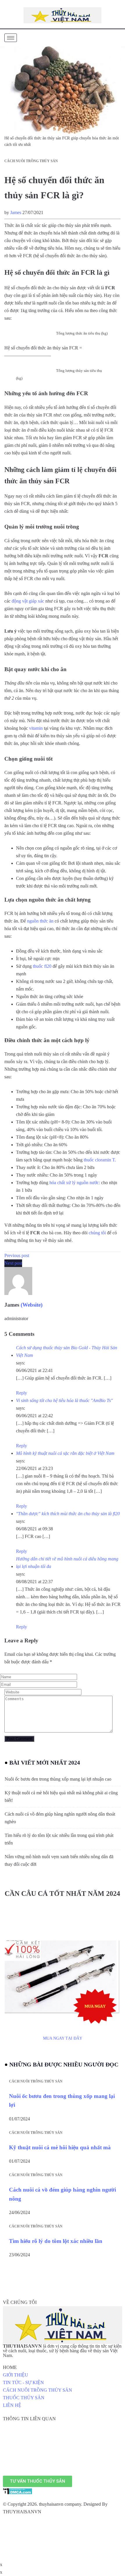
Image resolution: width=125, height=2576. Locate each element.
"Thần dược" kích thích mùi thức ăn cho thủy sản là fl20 (68, 1514)
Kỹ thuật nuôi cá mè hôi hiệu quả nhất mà (60, 2147)
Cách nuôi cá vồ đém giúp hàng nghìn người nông (63, 2194)
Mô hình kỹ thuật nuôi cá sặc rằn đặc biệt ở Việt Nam (65, 1453)
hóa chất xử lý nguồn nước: (75, 1183)
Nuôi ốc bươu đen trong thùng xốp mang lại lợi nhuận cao (58, 1779)
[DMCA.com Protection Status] (18, 2491)
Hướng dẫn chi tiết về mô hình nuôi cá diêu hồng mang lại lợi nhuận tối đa (67, 1563)
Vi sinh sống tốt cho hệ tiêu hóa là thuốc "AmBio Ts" (64, 1400)
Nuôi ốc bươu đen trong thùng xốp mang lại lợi (62, 2100)
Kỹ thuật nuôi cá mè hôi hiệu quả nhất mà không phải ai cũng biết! (61, 1797)
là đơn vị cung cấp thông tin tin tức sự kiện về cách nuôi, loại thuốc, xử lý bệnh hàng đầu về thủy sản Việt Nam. (62, 2351)
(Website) (32, 1305)
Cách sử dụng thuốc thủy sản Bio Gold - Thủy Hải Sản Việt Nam (67, 1351)
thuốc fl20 (42, 966)
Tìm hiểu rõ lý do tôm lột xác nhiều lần (56, 2241)
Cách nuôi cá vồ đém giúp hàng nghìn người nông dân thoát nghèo (60, 1818)
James (16, 212)
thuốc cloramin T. (100, 1160)
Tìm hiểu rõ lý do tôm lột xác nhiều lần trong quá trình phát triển (59, 1839)
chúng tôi (97, 1233)
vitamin (36, 728)
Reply (22, 1393)
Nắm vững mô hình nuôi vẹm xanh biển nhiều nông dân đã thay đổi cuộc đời (59, 1860)
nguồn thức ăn (40, 921)
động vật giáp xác (28, 601)
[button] (37, 2481)
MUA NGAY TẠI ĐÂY (63, 2038)
